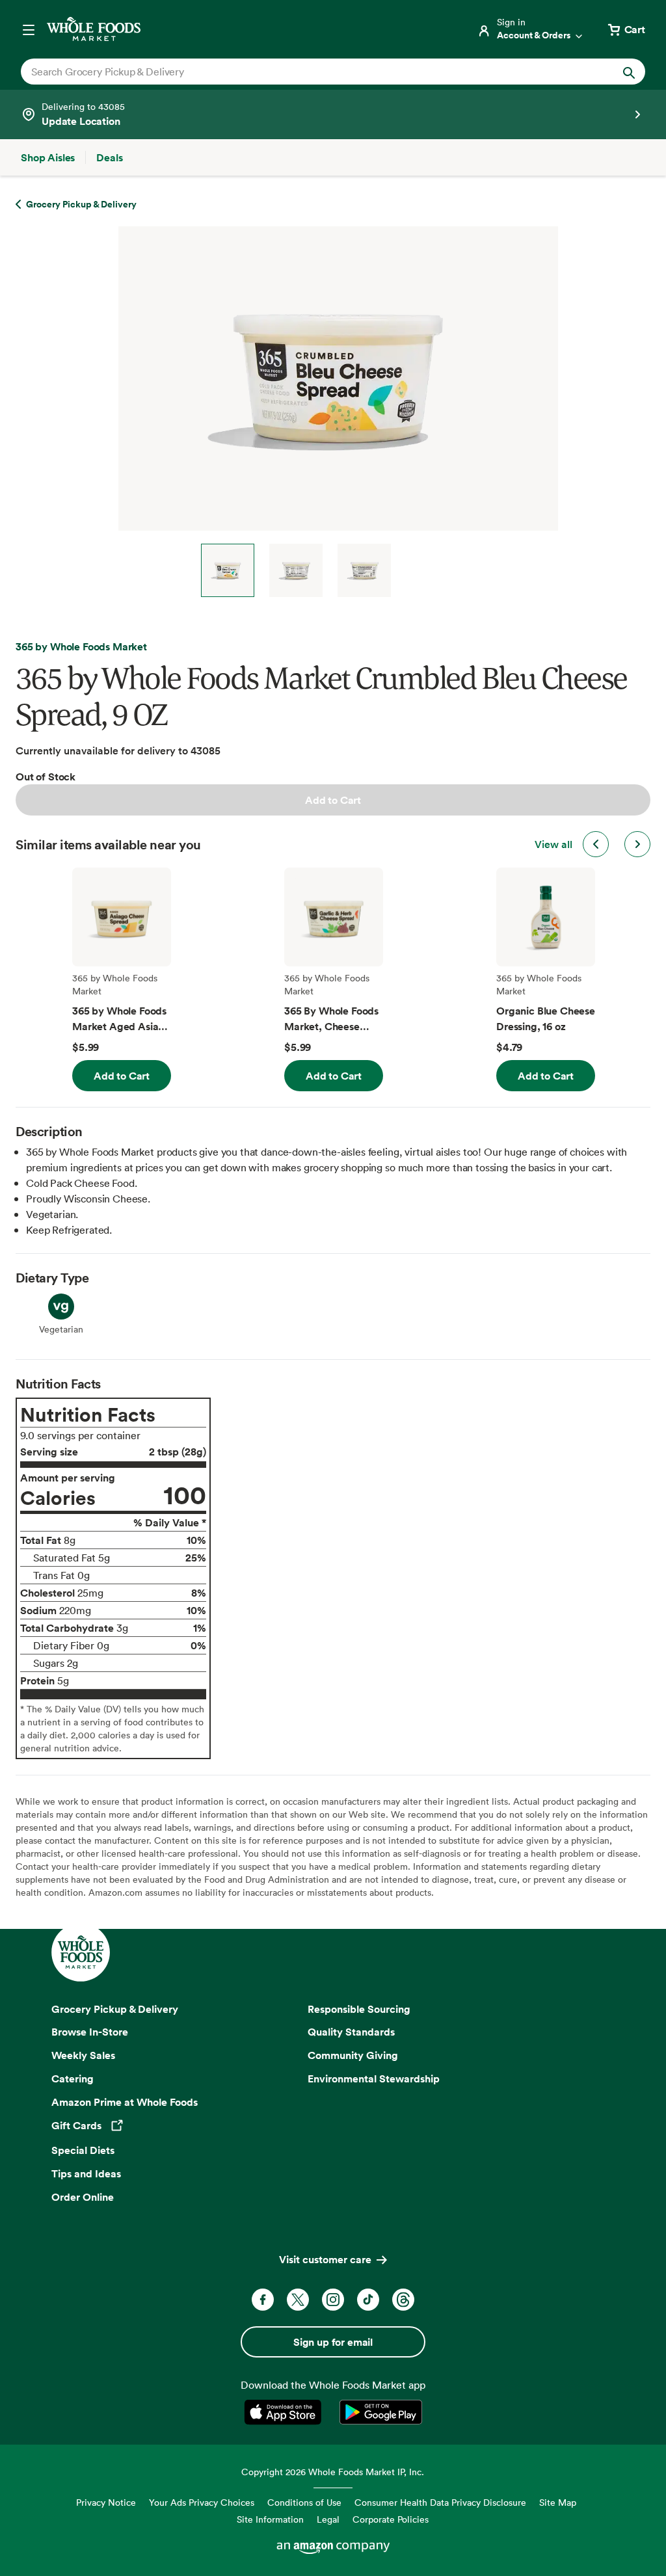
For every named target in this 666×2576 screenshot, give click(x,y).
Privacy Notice (106, 2502)
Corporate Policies (391, 2519)
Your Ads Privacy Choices (202, 2502)
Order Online (83, 2197)
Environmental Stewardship (374, 2078)
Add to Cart (333, 800)
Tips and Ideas (86, 2173)
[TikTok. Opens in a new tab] (368, 2300)
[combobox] (303, 72)
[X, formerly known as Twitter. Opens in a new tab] (298, 2300)
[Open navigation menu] (29, 29)
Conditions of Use (304, 2502)
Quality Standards (351, 2032)
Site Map (558, 2502)
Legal (328, 2519)
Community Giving (353, 2055)
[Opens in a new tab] (285, 2412)
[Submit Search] (629, 72)
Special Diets (83, 2150)
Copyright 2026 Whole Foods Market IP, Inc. (333, 2472)
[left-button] (596, 844)
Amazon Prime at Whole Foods (125, 2102)
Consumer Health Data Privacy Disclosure (440, 2502)
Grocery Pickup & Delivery (115, 2009)
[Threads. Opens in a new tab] (403, 2300)
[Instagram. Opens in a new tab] (333, 2300)
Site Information (270, 2519)
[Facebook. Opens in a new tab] (263, 2300)
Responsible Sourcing (359, 2009)
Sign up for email (333, 2342)
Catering (73, 2078)
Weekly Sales (83, 2055)
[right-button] (637, 844)
